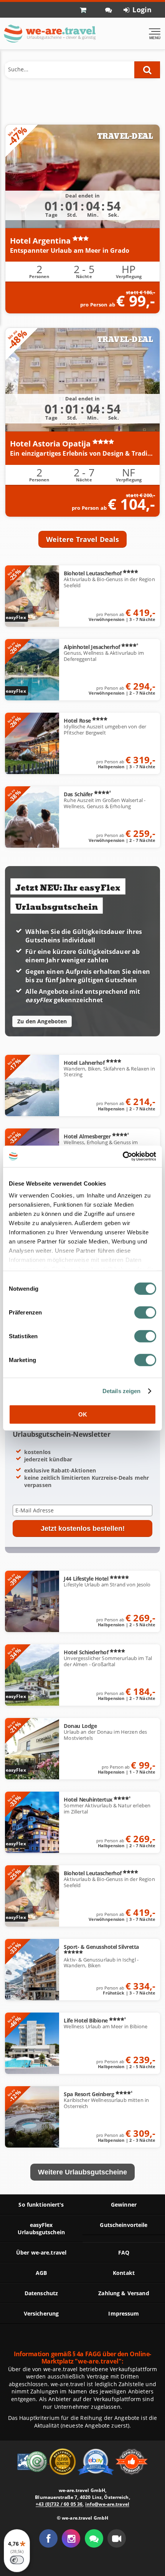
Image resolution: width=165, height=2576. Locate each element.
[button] (117, 2538)
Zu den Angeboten (42, 1021)
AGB (41, 2273)
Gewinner (124, 2205)
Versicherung (41, 2313)
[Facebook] (48, 2538)
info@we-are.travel (107, 2504)
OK (83, 1414)
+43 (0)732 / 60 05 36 (59, 2504)
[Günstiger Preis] (63, 2461)
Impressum (124, 2313)
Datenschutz (41, 2293)
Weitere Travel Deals (83, 539)
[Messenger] (94, 2538)
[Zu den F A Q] (109, 10)
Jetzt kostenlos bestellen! (83, 1528)
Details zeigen (122, 1391)
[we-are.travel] (49, 34)
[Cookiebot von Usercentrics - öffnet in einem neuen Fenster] (123, 1156)
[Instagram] (71, 2538)
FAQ (124, 2252)
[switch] (145, 1312)
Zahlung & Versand (124, 2293)
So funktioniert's (41, 2205)
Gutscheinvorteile (124, 2225)
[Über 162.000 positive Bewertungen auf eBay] (97, 2461)
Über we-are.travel (41, 2252)
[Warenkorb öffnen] (87, 10)
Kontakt (124, 2273)
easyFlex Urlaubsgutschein (41, 2228)
